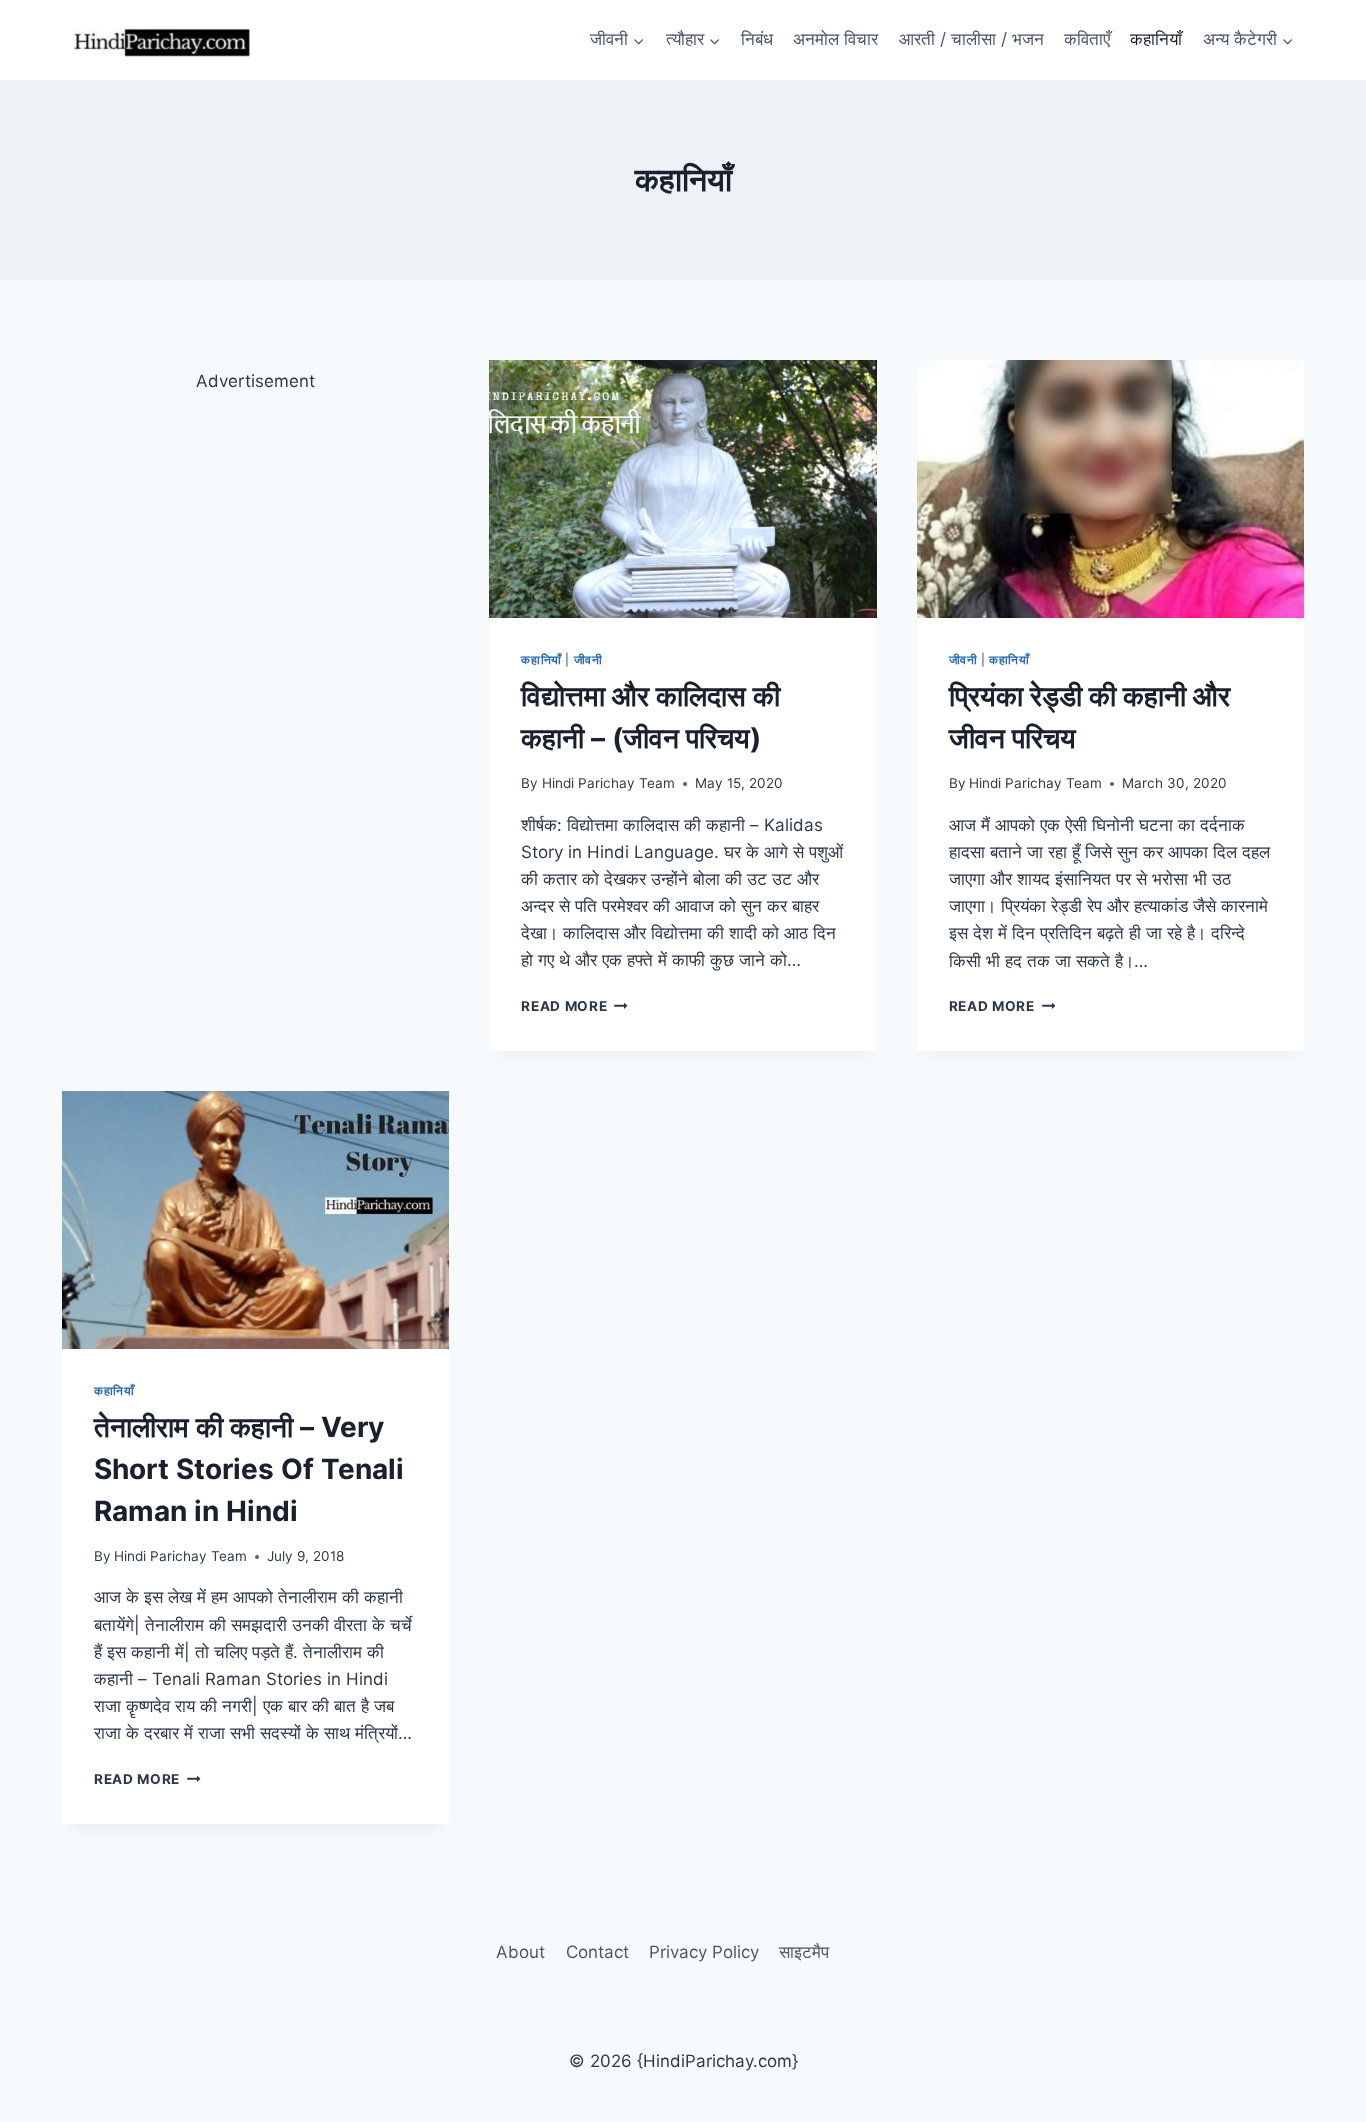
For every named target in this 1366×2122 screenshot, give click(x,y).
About (520, 1952)
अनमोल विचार (835, 39)
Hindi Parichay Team (608, 783)
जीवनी (588, 659)
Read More (574, 1006)
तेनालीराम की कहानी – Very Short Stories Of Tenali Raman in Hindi (249, 1469)
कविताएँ (1087, 39)
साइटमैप (804, 1952)
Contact (597, 1952)
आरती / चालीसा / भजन (971, 39)
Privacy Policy (704, 1952)
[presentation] (682, 489)
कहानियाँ (1156, 39)
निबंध (757, 39)
